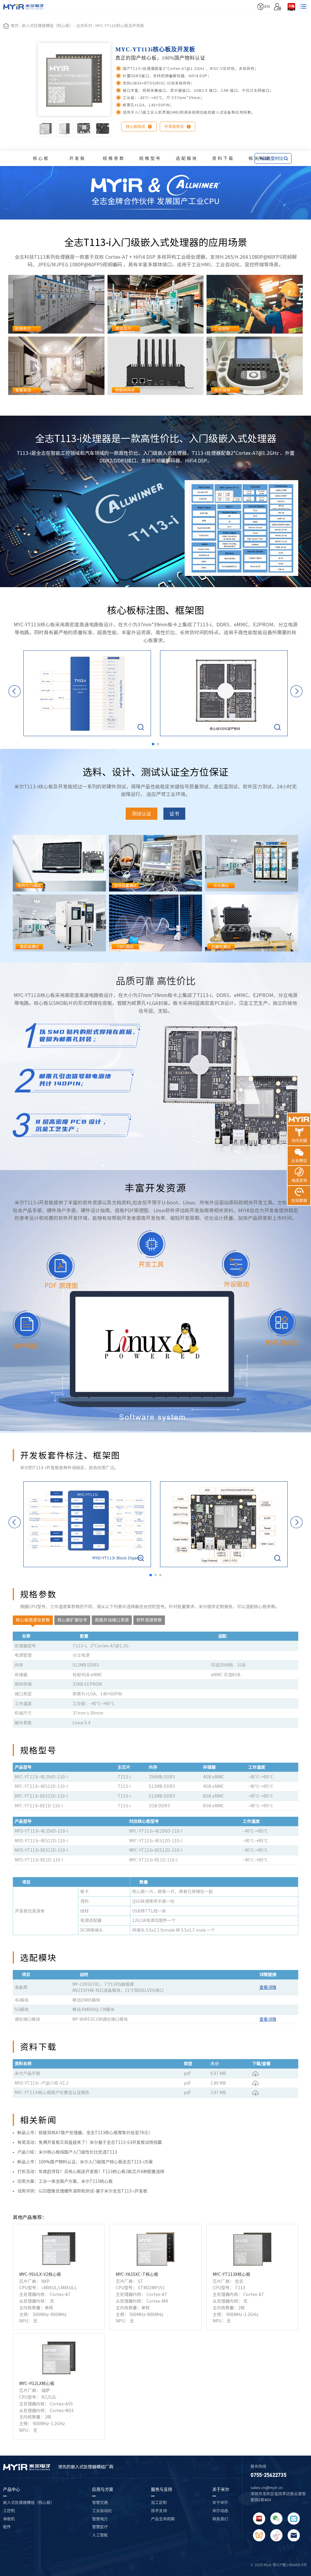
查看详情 (268, 1987)
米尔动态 (220, 2511)
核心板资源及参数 (33, 1620)
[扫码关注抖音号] (276, 2535)
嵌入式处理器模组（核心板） (29, 2502)
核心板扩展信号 (72, 1620)
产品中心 (12, 2489)
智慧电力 (100, 2519)
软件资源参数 (149, 1620)
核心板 (41, 158)
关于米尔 (221, 2489)
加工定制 (159, 2502)
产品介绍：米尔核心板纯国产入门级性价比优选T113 (67, 2152)
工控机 (9, 2511)
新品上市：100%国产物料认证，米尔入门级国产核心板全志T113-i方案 (85, 2162)
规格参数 (114, 158)
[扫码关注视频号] (259, 2535)
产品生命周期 (163, 2519)
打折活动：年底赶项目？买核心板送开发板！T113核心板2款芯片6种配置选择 (91, 2172)
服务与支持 (162, 2489)
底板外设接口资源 (112, 1620)
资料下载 (223, 158)
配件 (7, 2527)
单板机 (9, 2519)
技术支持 (159, 2511)
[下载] (255, 2073)
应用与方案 (103, 2489)
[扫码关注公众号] (276, 2519)
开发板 (78, 158)
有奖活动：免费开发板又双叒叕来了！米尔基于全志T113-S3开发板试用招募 (90, 2142)
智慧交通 (100, 2502)
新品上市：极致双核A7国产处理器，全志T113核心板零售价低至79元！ (85, 2133)
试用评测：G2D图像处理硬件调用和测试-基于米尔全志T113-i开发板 (82, 2191)
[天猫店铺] (291, 7)
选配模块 (187, 158)
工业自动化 (102, 2511)
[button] (153, 744)
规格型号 (150, 158)
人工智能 (100, 2535)
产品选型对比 (273, 158)
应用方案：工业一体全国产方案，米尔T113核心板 (65, 2181)
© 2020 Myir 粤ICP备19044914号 (279, 2565)
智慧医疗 (100, 2527)
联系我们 (220, 2519)
